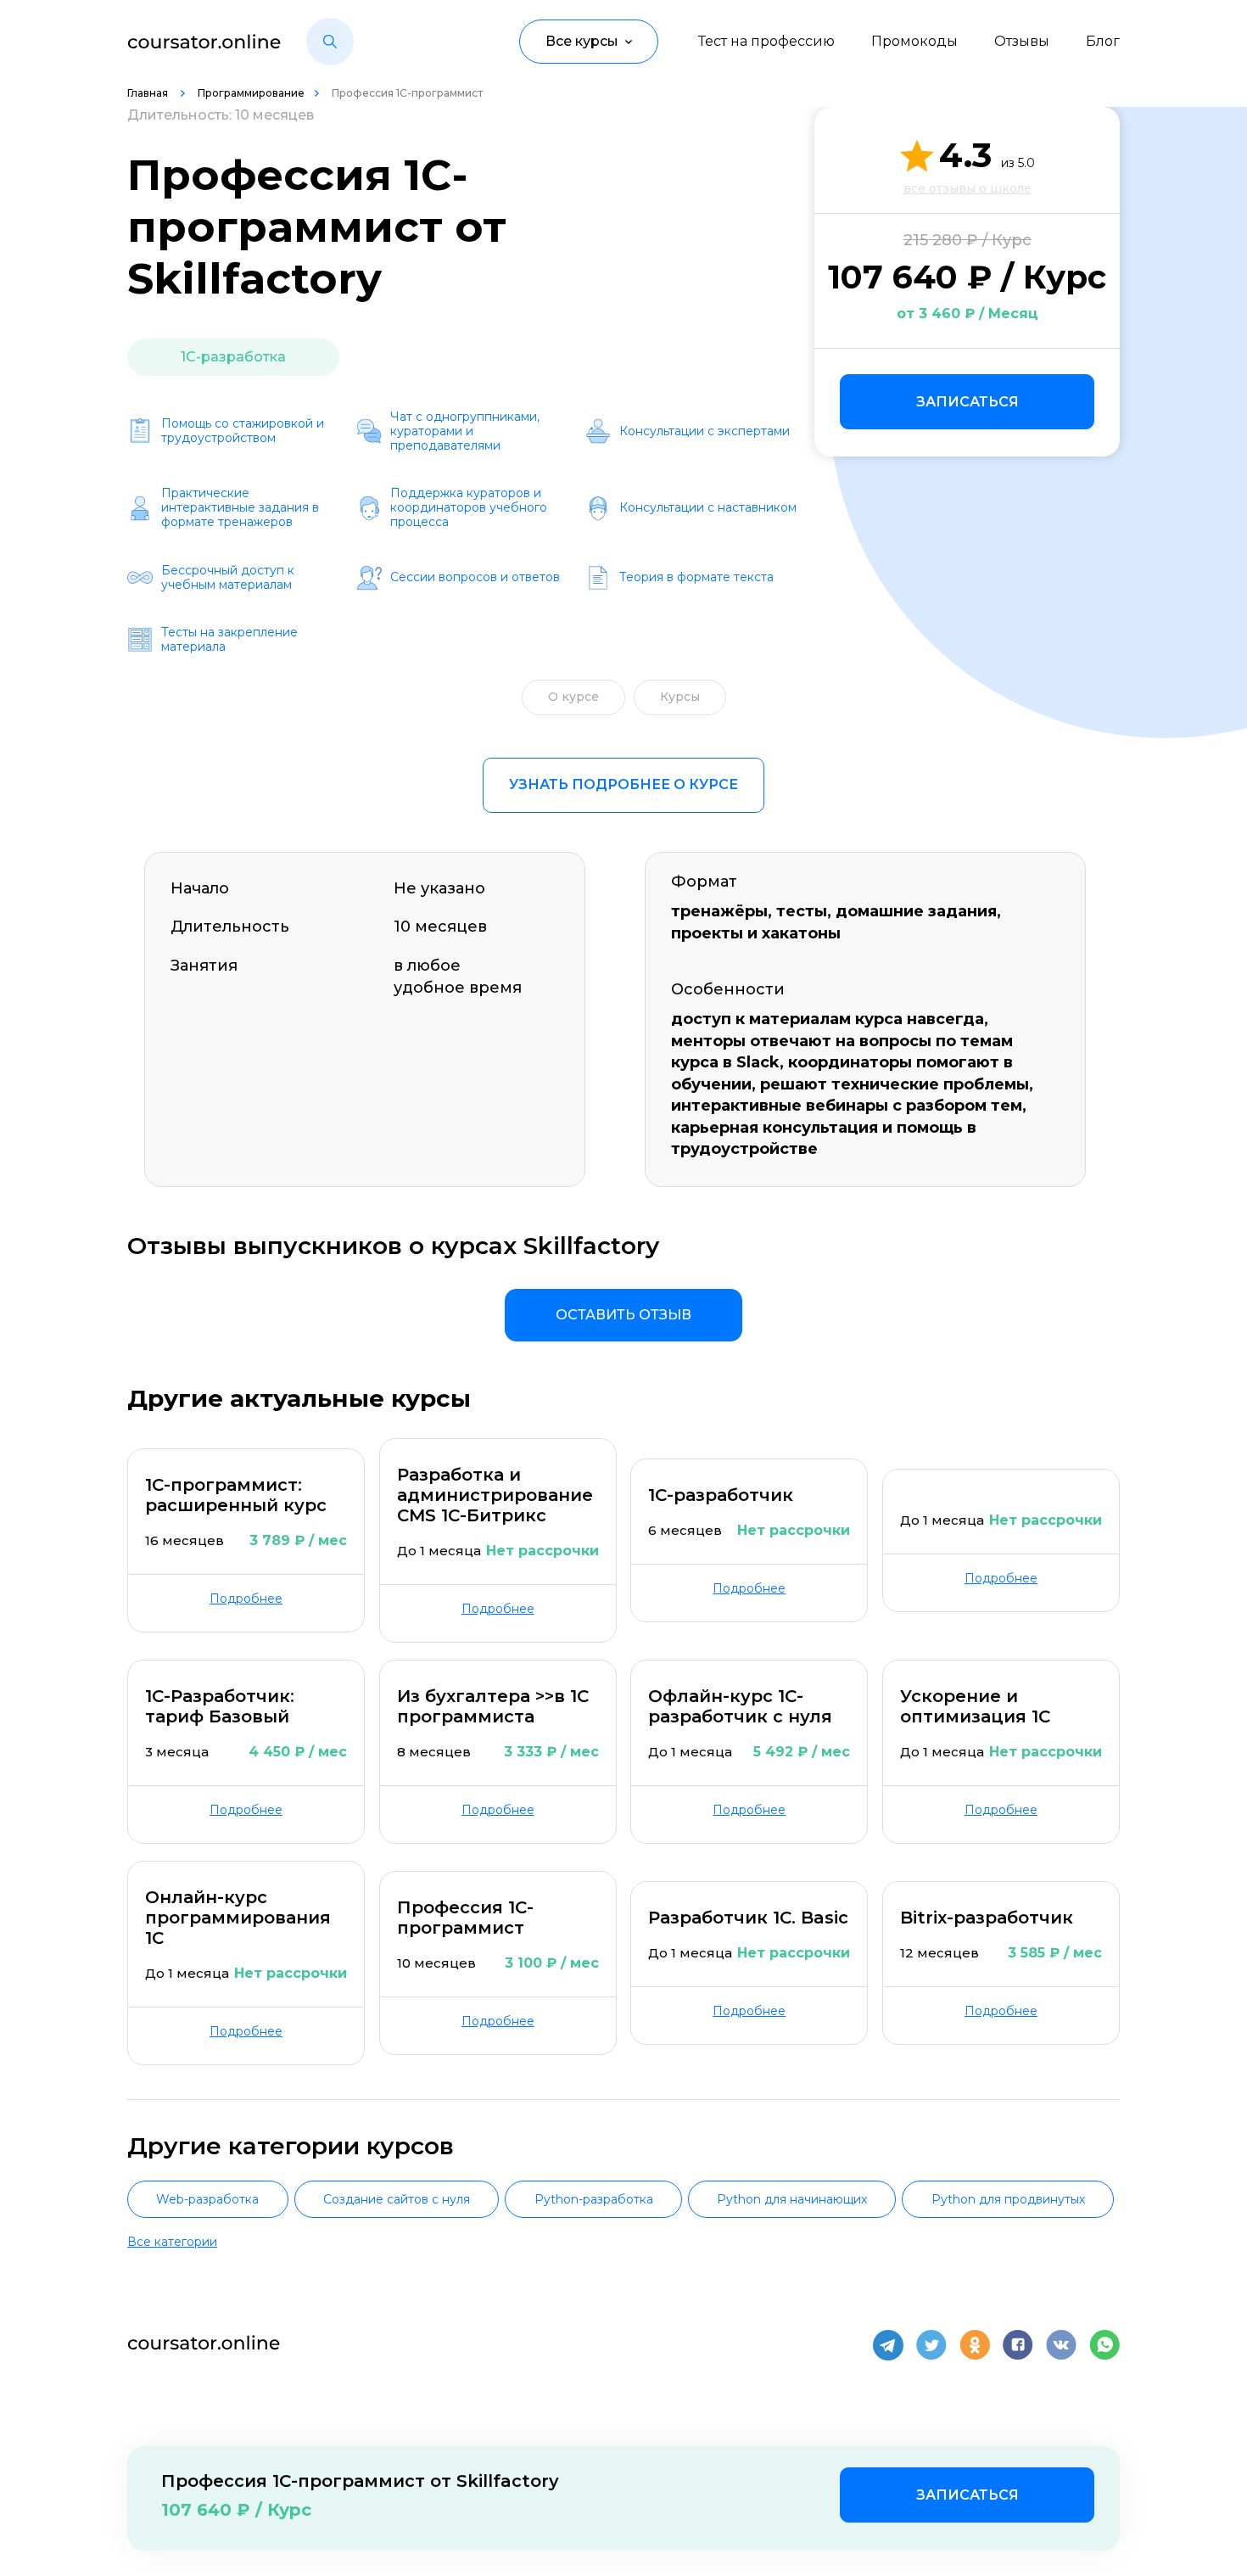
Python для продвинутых (1008, 2199)
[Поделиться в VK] (1061, 2345)
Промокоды (914, 41)
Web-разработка (207, 2199)
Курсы (680, 697)
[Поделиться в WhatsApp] (1104, 2345)
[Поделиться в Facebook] (1018, 2345)
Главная (149, 93)
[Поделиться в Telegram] (888, 2345)
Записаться (967, 402)
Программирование (251, 93)
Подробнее (246, 1599)
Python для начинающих (792, 2199)
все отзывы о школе (967, 188)
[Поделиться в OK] (975, 2345)
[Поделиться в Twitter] (931, 2345)
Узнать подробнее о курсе (623, 784)
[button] (330, 42)
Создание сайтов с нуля (397, 2199)
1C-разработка (233, 357)
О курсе (573, 697)
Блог (1103, 41)
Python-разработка (594, 2199)
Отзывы (1022, 41)
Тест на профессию (766, 41)
